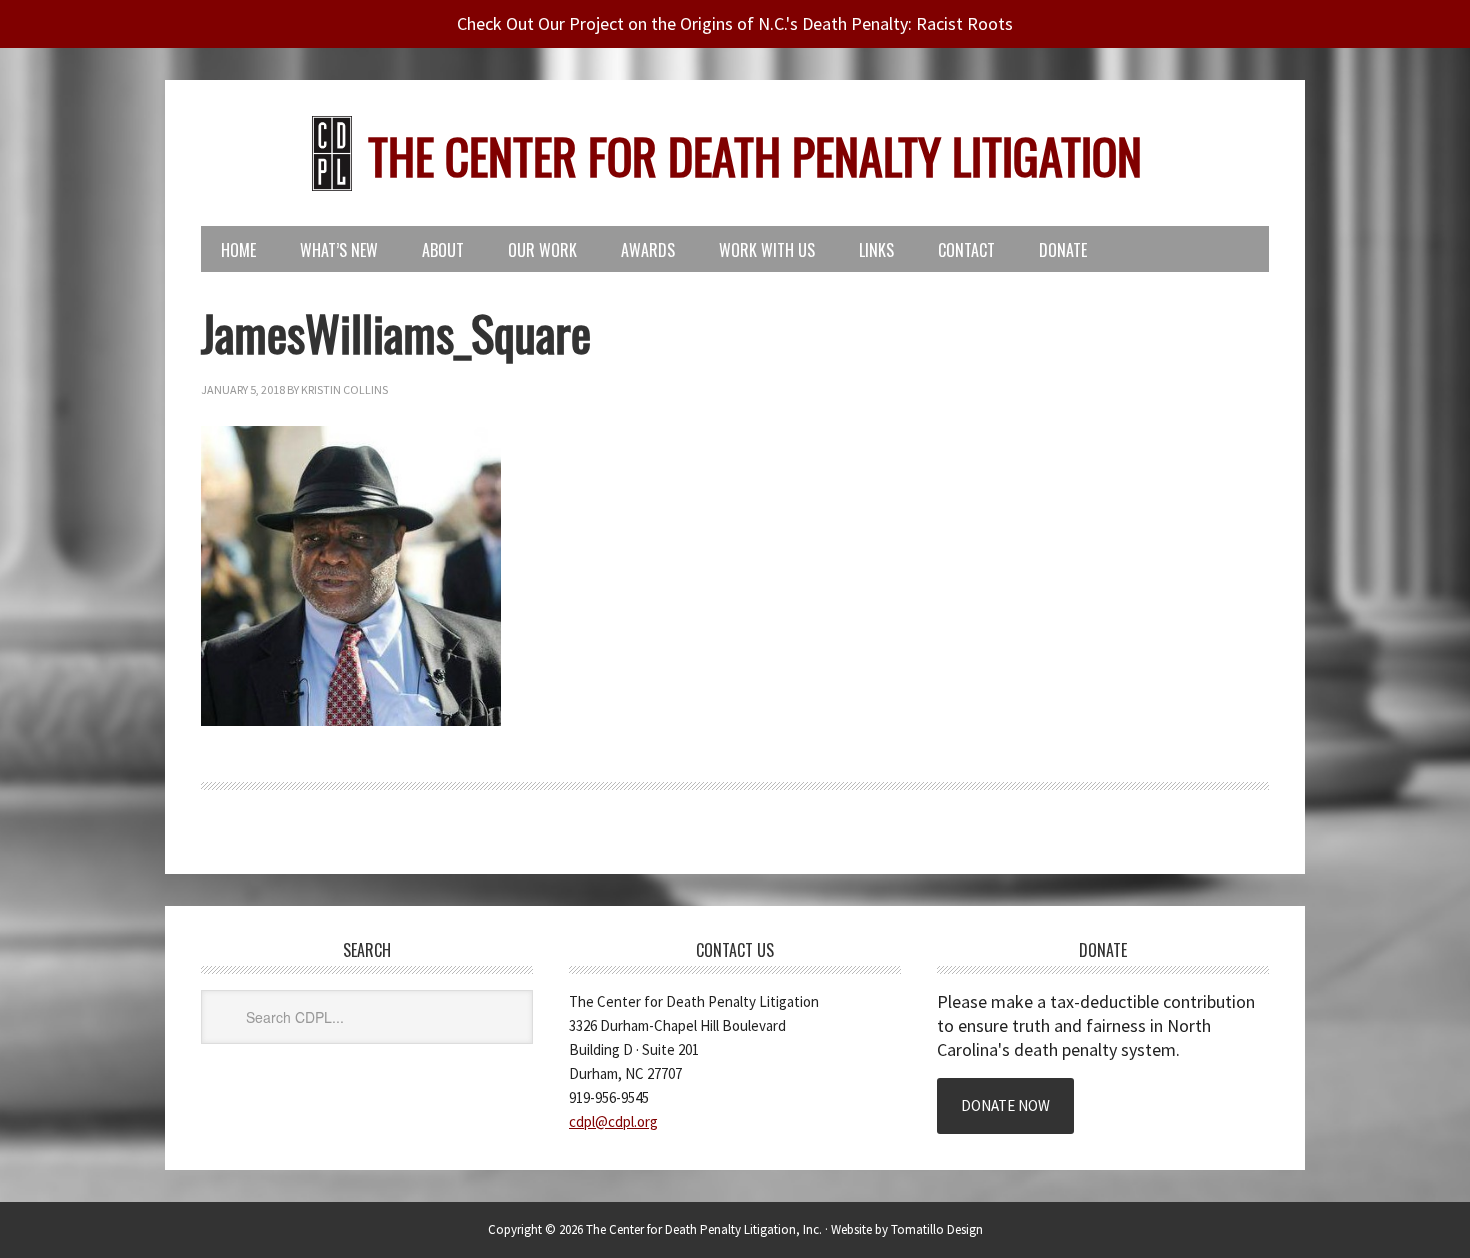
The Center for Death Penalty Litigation (755, 155)
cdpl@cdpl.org (613, 1121)
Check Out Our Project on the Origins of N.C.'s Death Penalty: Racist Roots (735, 23)
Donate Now (1005, 1105)
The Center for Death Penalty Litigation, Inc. (704, 1229)
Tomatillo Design (937, 1229)
